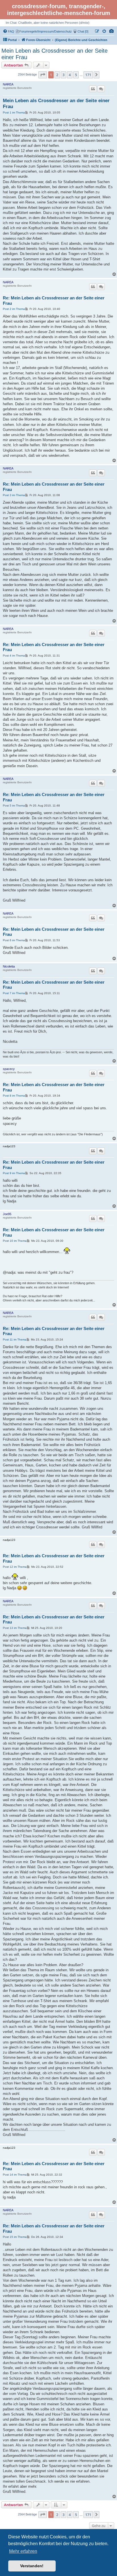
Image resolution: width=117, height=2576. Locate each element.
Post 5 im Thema (14, 806)
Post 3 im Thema (14, 495)
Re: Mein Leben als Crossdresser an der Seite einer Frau (54, 301)
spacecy (9, 1069)
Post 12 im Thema (15, 1567)
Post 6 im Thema (14, 940)
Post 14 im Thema (15, 2175)
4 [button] (70, 75)
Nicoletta (9, 966)
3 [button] (63, 75)
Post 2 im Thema (14, 309)
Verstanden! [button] (32, 2566)
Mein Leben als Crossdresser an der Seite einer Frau (55, 54)
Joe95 (7, 1214)
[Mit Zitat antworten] (93, 89)
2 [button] (57, 75)
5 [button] (76, 75)
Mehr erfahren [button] (23, 2551)
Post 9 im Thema (14, 1173)
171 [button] (88, 75)
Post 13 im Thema (15, 1628)
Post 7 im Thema (14, 993)
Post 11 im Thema (15, 1340)
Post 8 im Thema (14, 1096)
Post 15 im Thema (15, 2237)
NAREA (8, 84)
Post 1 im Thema (14, 112)
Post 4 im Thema (14, 656)
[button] (43, 75)
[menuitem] (112, 31)
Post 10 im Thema (15, 1241)
